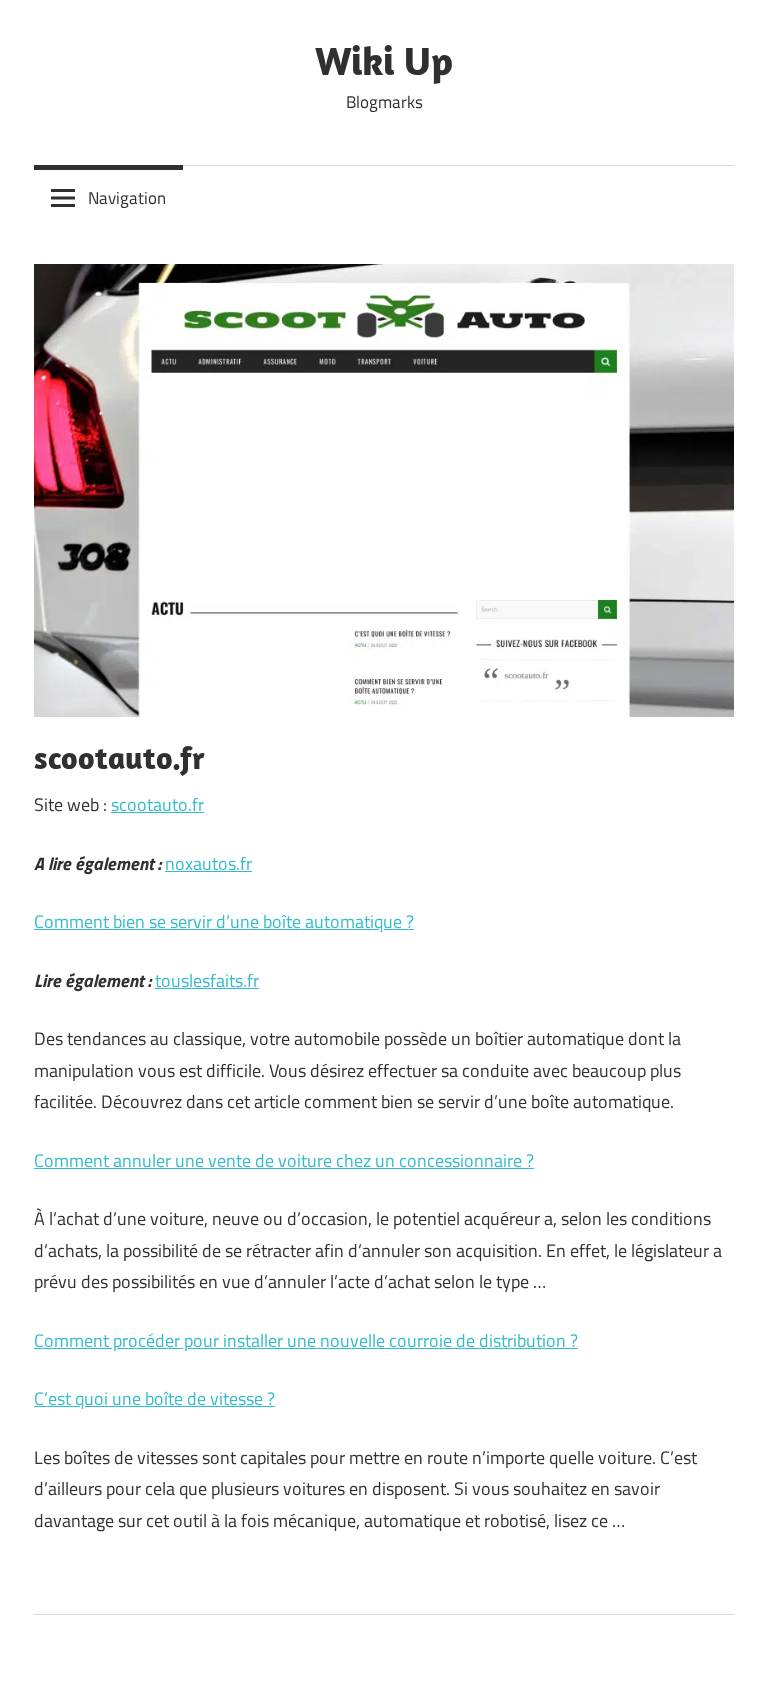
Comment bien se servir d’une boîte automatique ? (224, 921)
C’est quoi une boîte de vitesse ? (154, 1398)
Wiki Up (384, 60)
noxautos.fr (208, 863)
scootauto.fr (157, 804)
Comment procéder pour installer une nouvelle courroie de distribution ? (306, 1340)
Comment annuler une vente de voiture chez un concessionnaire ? (284, 1160)
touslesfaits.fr (207, 980)
